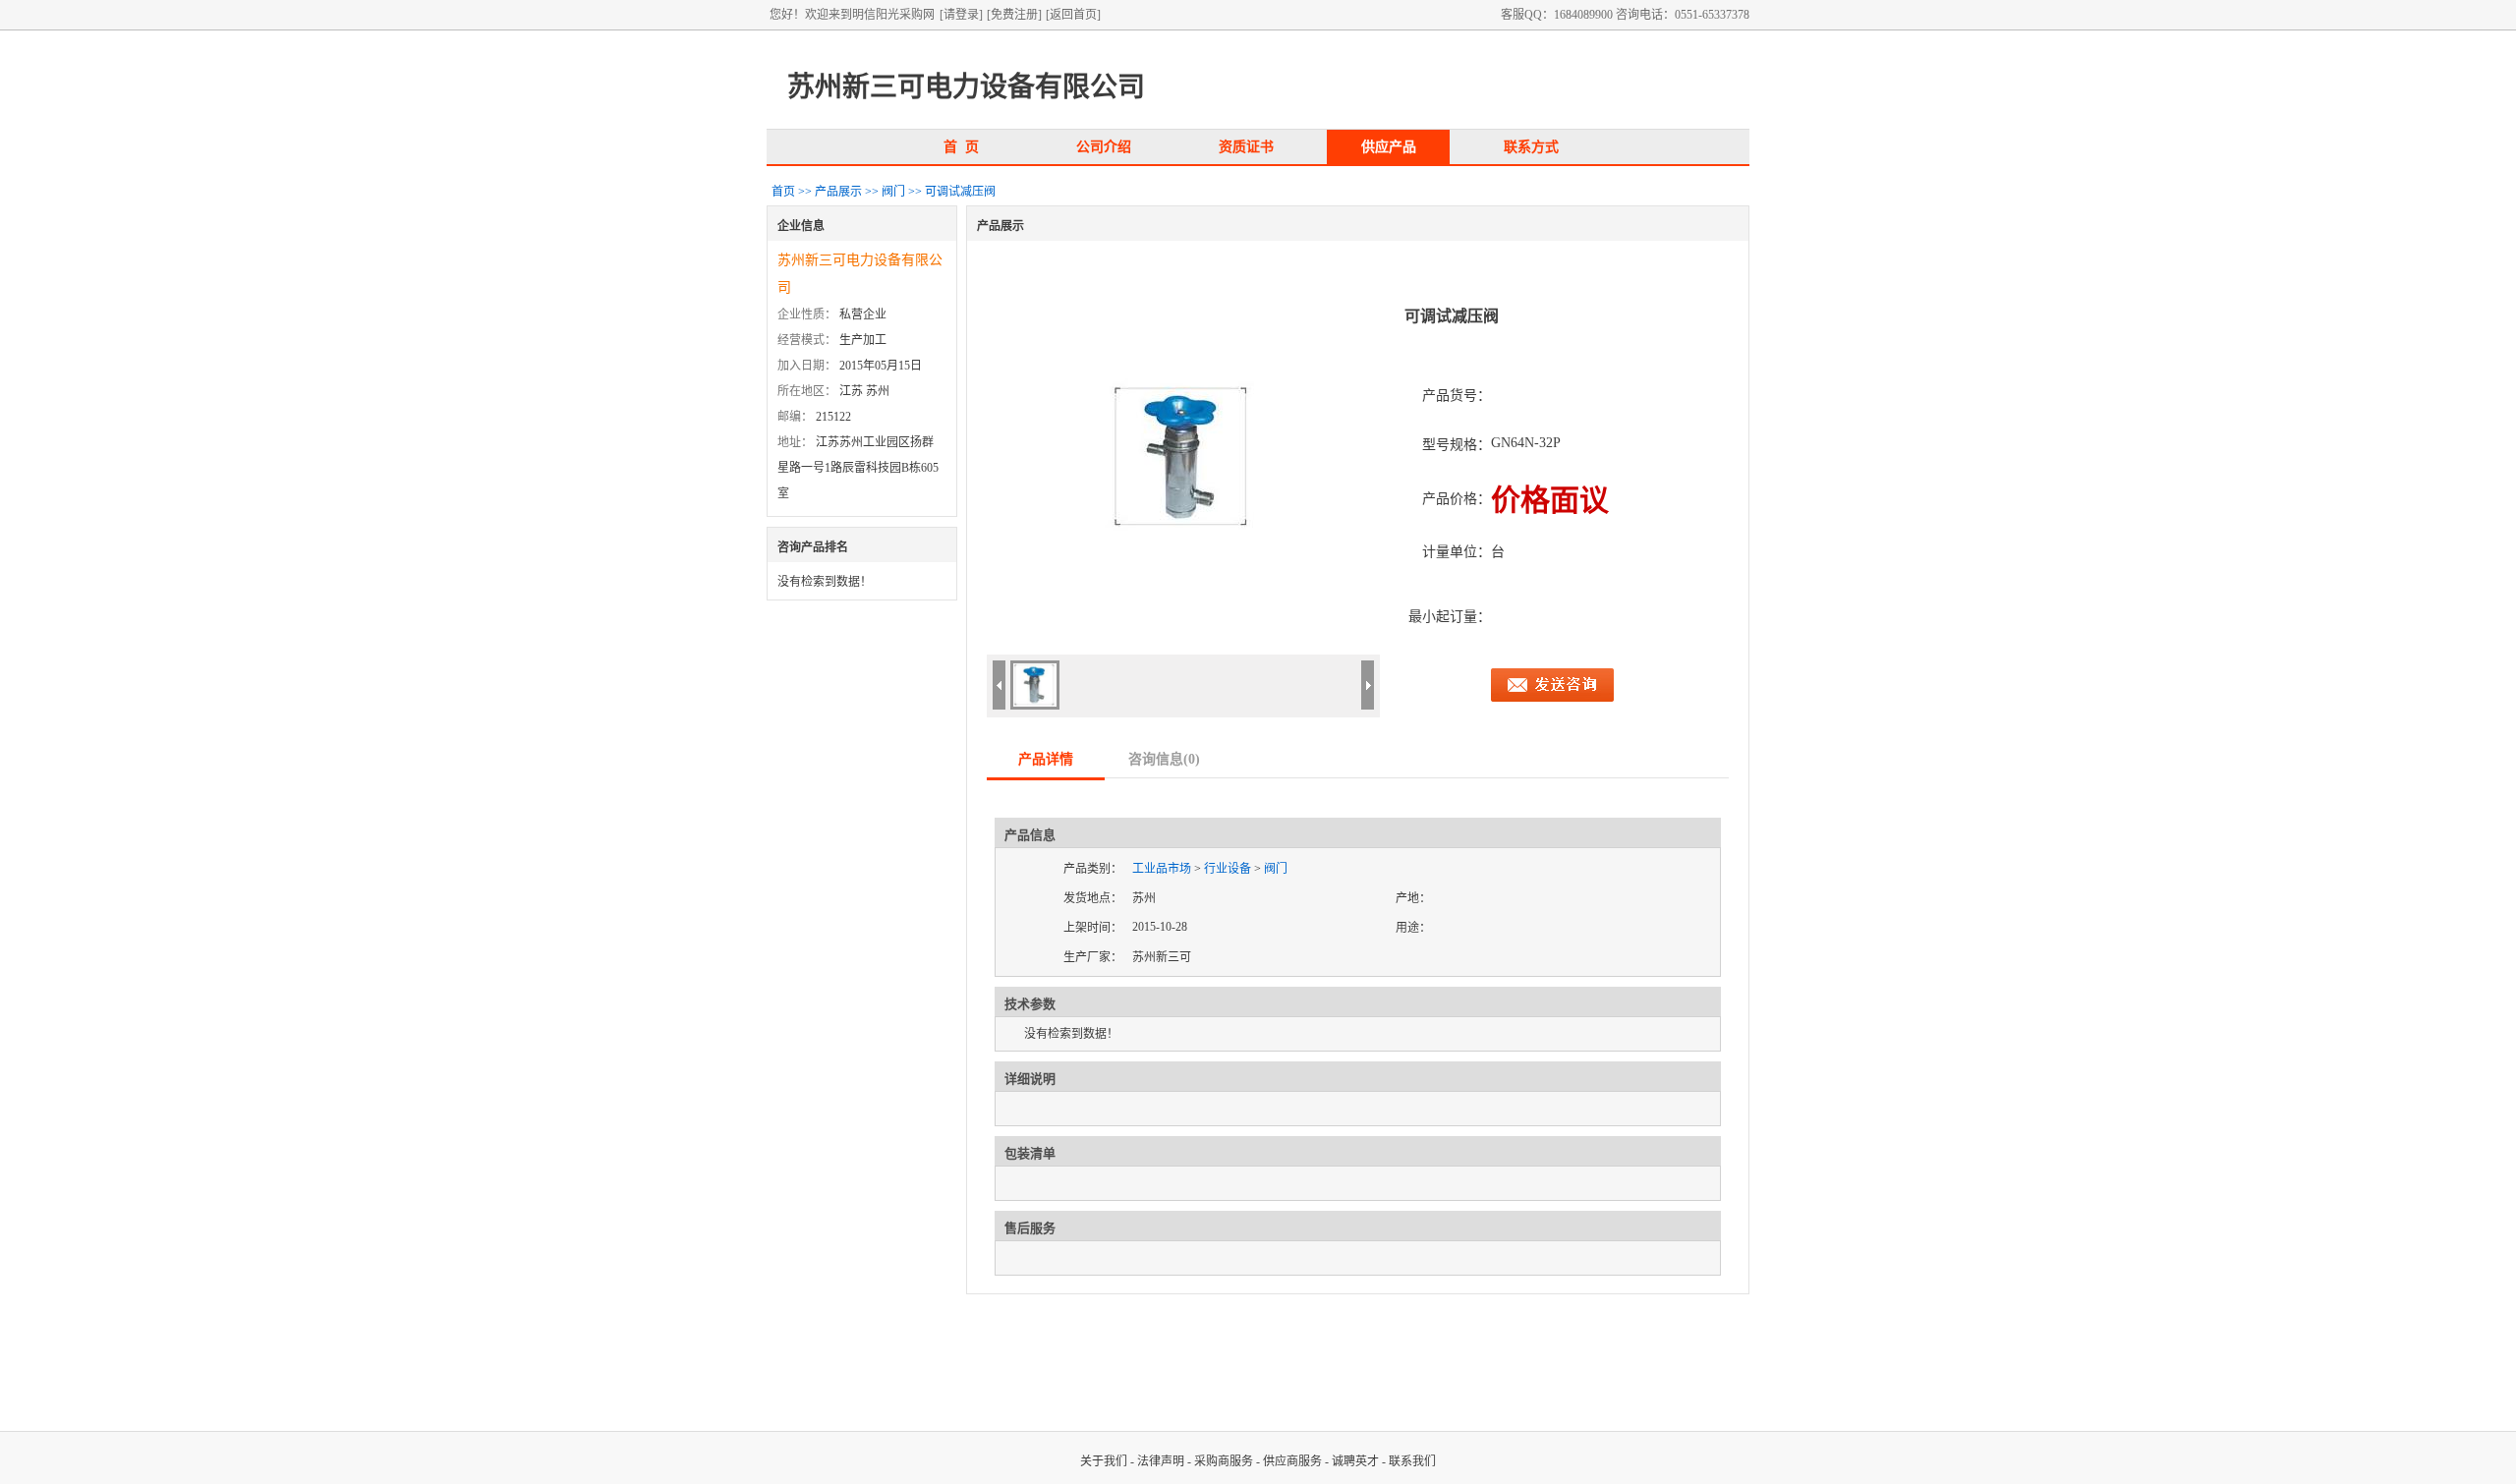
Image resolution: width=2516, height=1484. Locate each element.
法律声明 (1161, 1461)
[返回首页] (1073, 15)
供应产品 (1389, 146)
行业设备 (1228, 869)
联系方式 (1531, 146)
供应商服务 (1292, 1461)
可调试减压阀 (960, 192)
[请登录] (961, 15)
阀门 (893, 192)
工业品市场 (1162, 869)
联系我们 (1412, 1461)
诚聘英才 (1355, 1461)
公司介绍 (1104, 146)
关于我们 (1104, 1461)
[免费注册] (1014, 15)
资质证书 (1246, 146)
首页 (783, 192)
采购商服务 (1224, 1461)
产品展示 (838, 192)
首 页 (961, 146)
